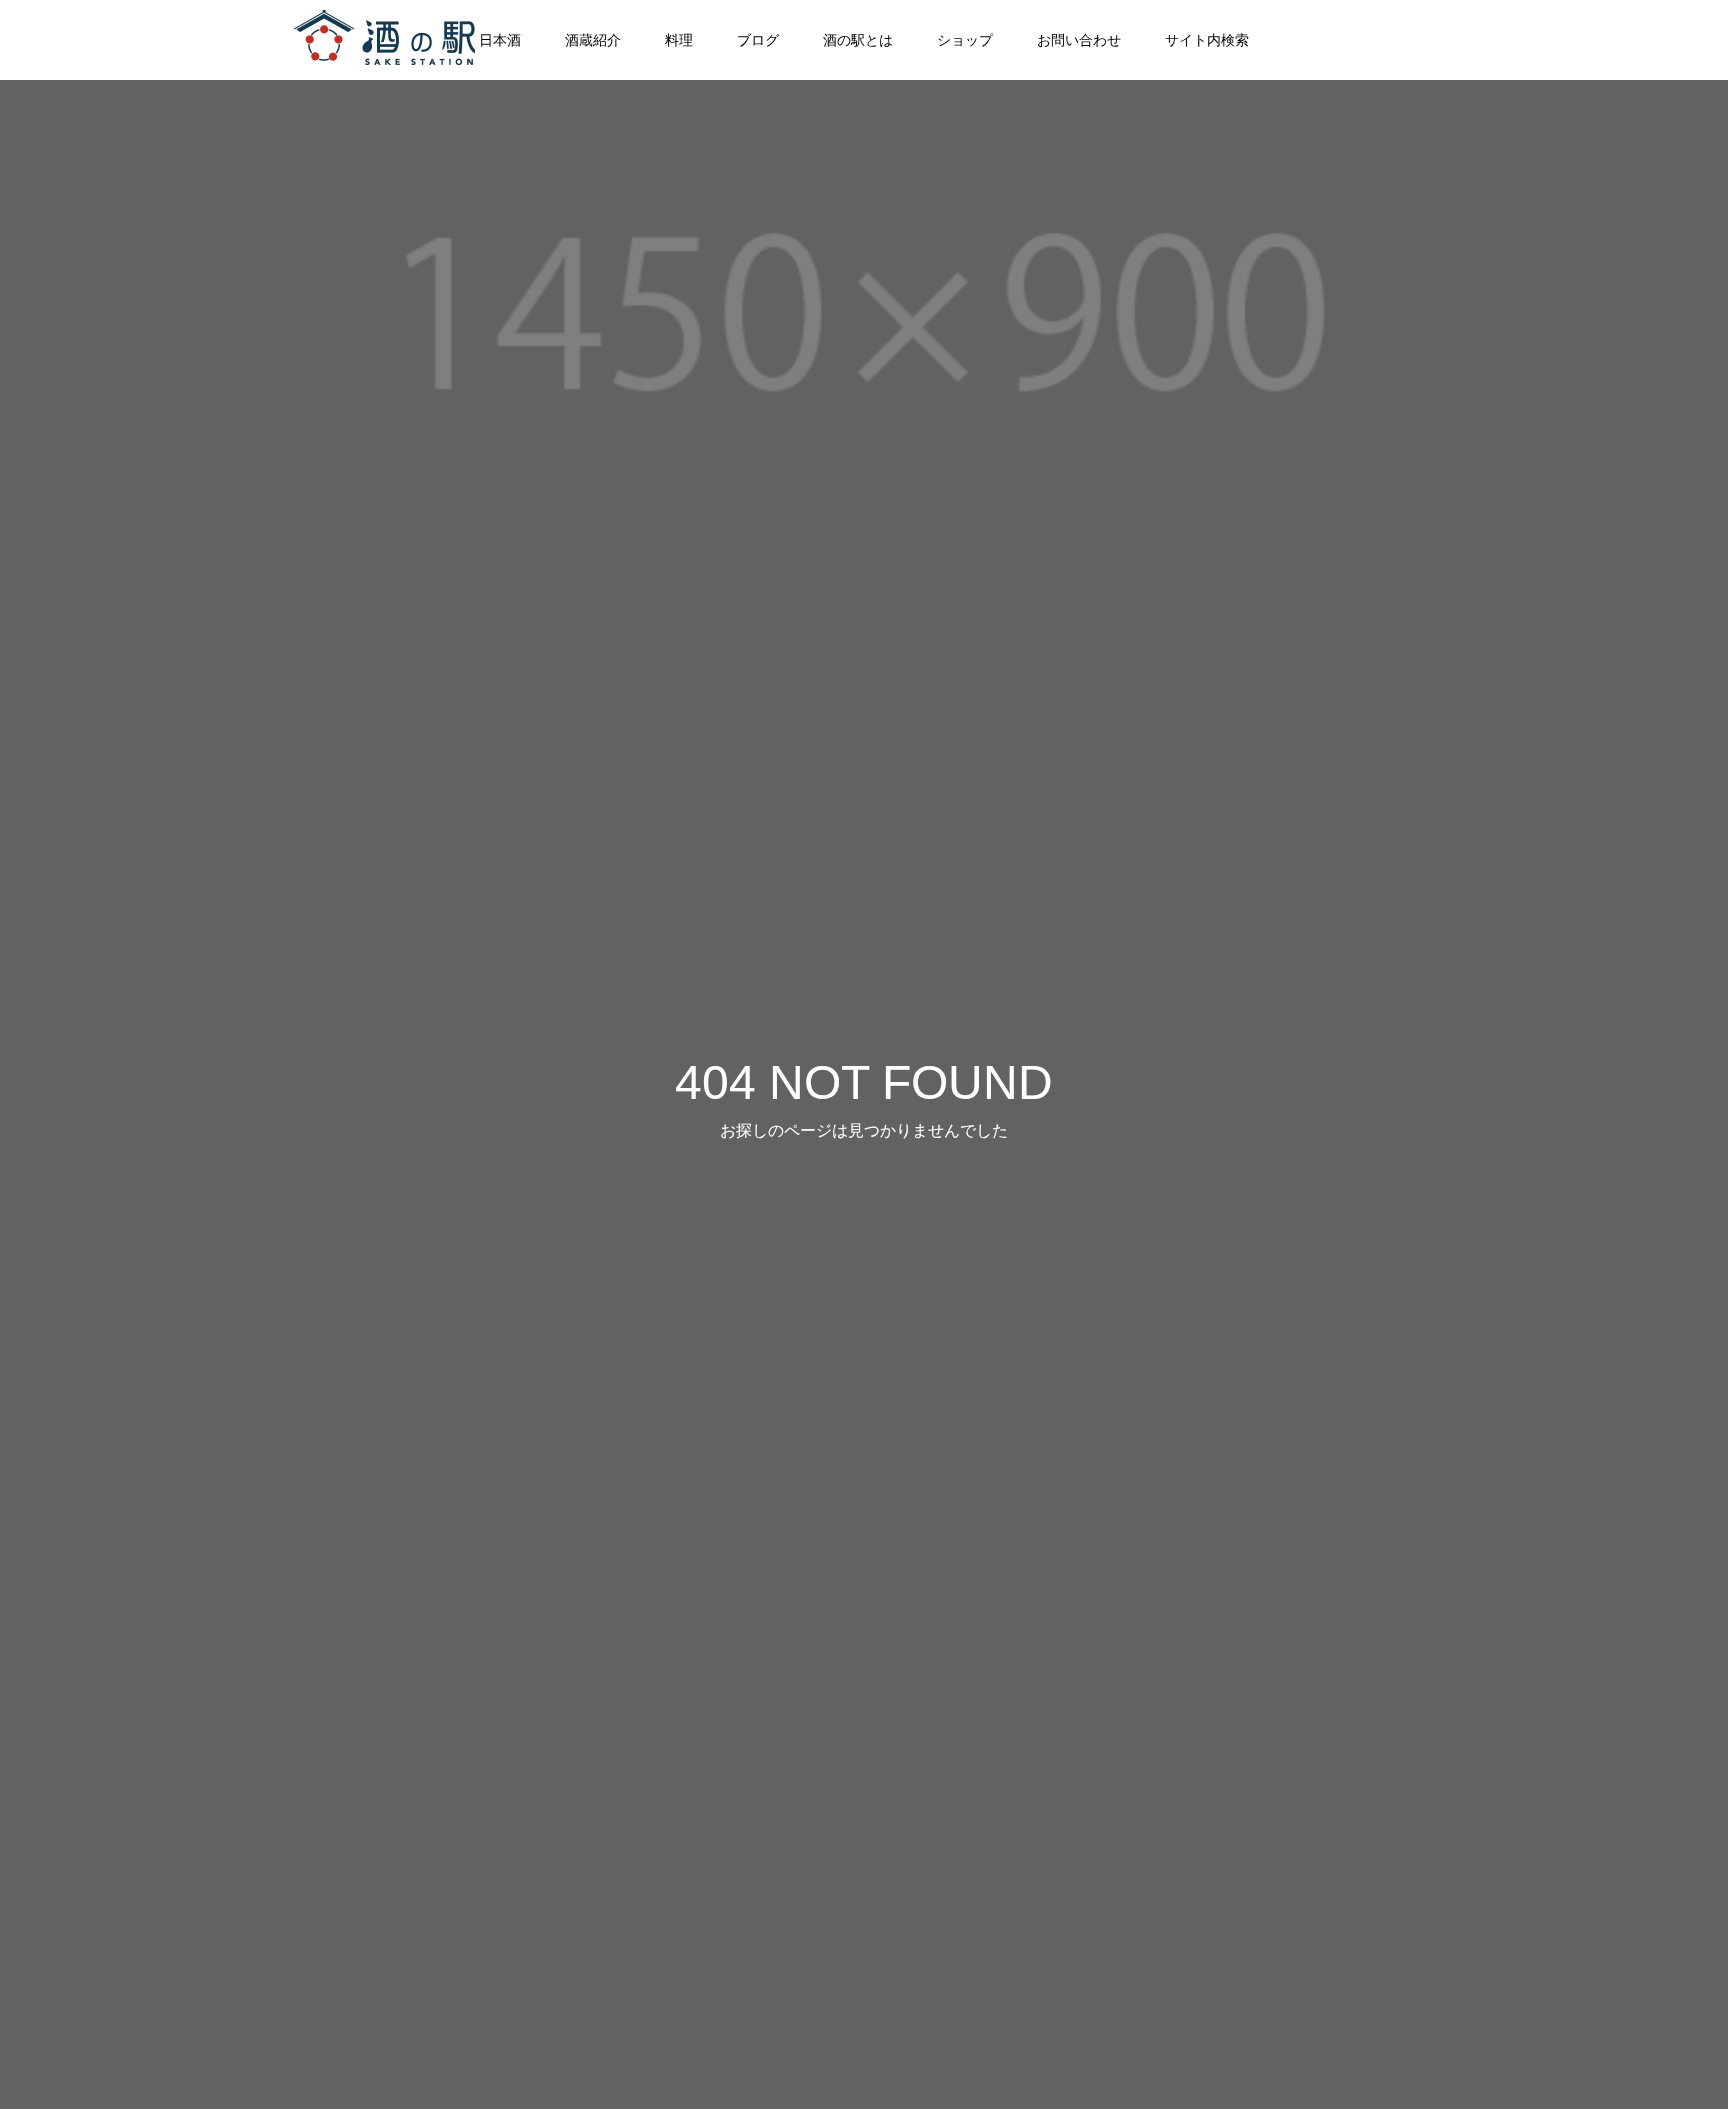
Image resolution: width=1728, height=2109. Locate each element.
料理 (679, 40)
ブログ (758, 40)
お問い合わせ (1079, 40)
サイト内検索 (1207, 40)
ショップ (965, 40)
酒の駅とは (858, 40)
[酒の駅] (388, 40)
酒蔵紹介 (593, 40)
